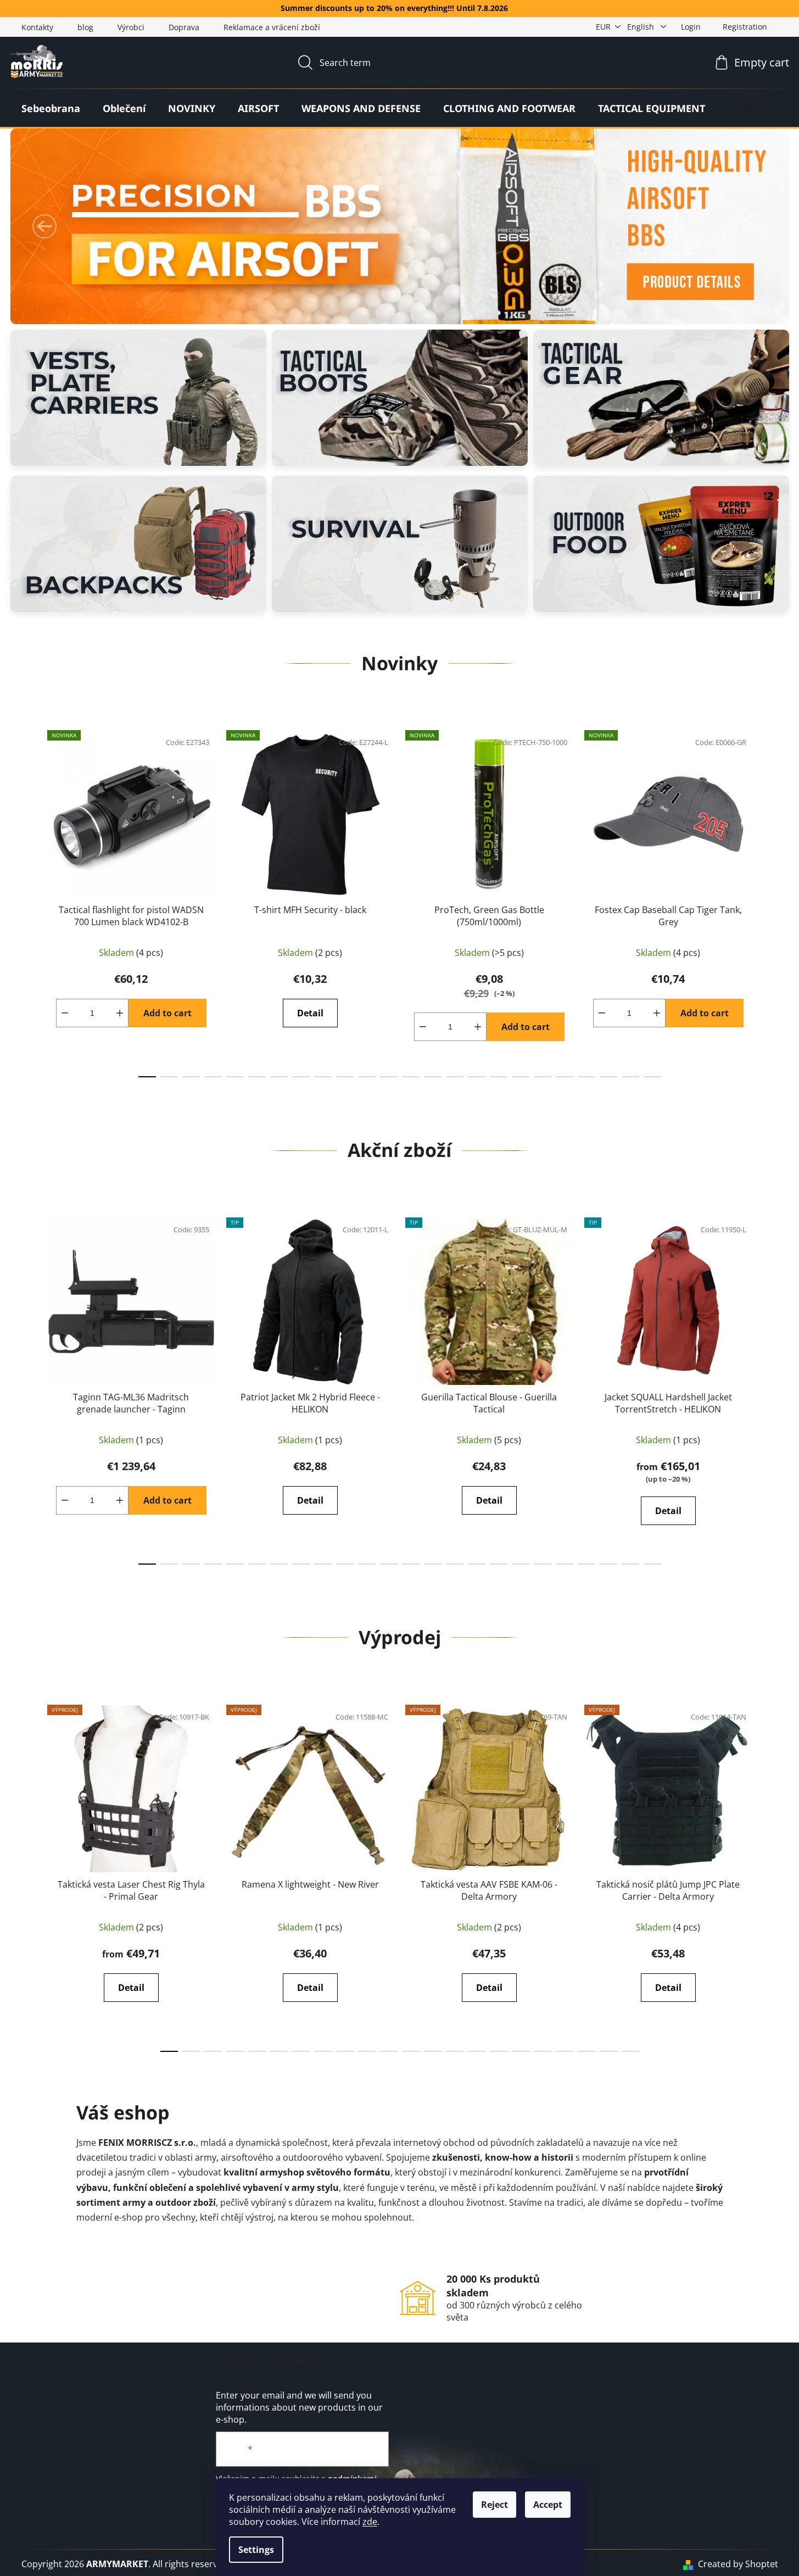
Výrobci (131, 27)
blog (85, 27)
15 (477, 1077)
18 (543, 1077)
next (769, 901)
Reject (495, 2505)
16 (499, 1077)
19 (565, 1077)
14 (455, 1077)
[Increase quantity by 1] (120, 1013)
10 (367, 1077)
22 (630, 1077)
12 (411, 1077)
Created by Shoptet (738, 2564)
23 (652, 1077)
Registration (745, 27)
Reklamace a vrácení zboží (272, 27)
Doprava (184, 27)
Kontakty (37, 27)
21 (608, 1077)
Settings (256, 2550)
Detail (310, 1013)
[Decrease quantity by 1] (65, 1013)
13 (433, 1077)
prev (30, 901)
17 (521, 1077)
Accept (548, 2505)
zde (370, 2522)
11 (389, 1077)
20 (586, 1077)
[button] (44, 226)
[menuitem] (51, 108)
